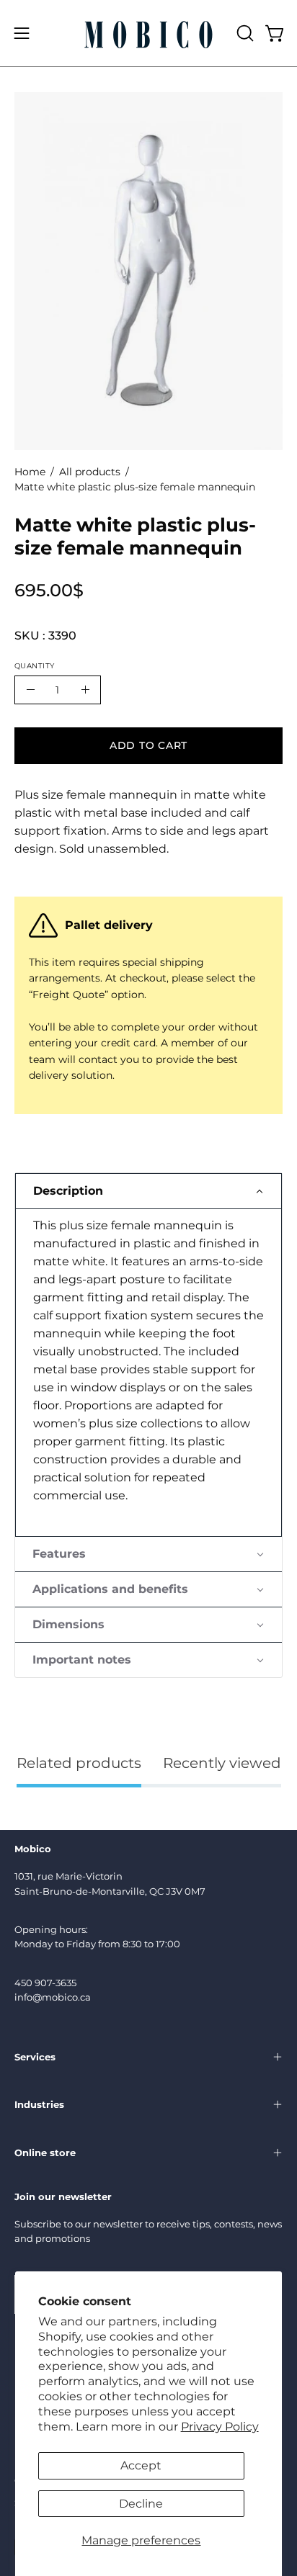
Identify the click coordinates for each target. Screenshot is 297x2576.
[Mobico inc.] (148, 33)
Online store (45, 2153)
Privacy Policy (220, 2427)
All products (90, 472)
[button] (244, 33)
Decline (141, 2504)
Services (35, 2057)
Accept (141, 2465)
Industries (39, 2104)
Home (30, 472)
